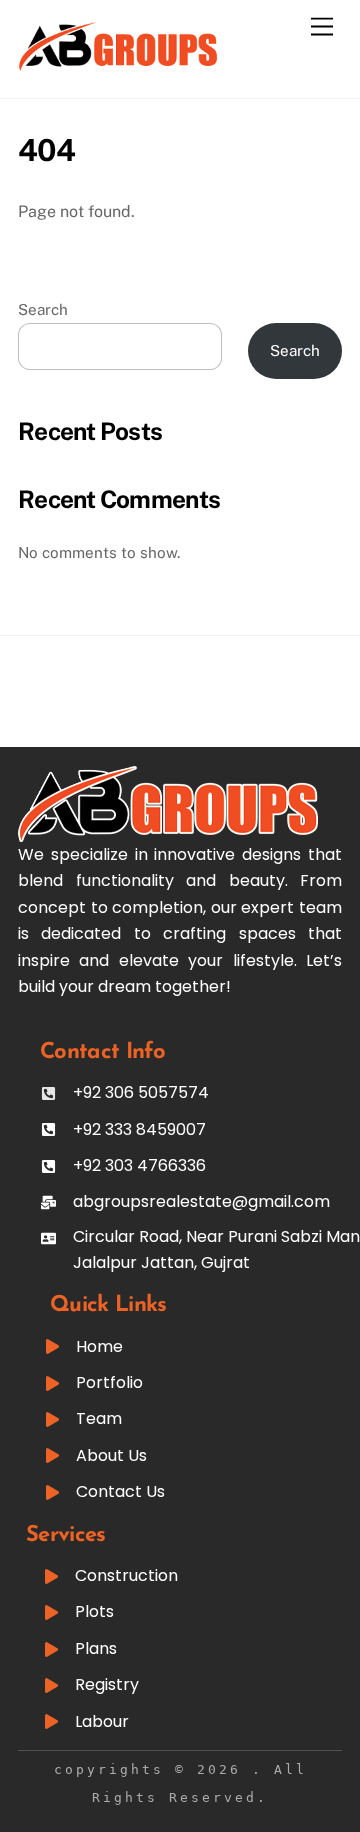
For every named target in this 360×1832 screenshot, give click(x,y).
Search (43, 309)
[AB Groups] (118, 63)
